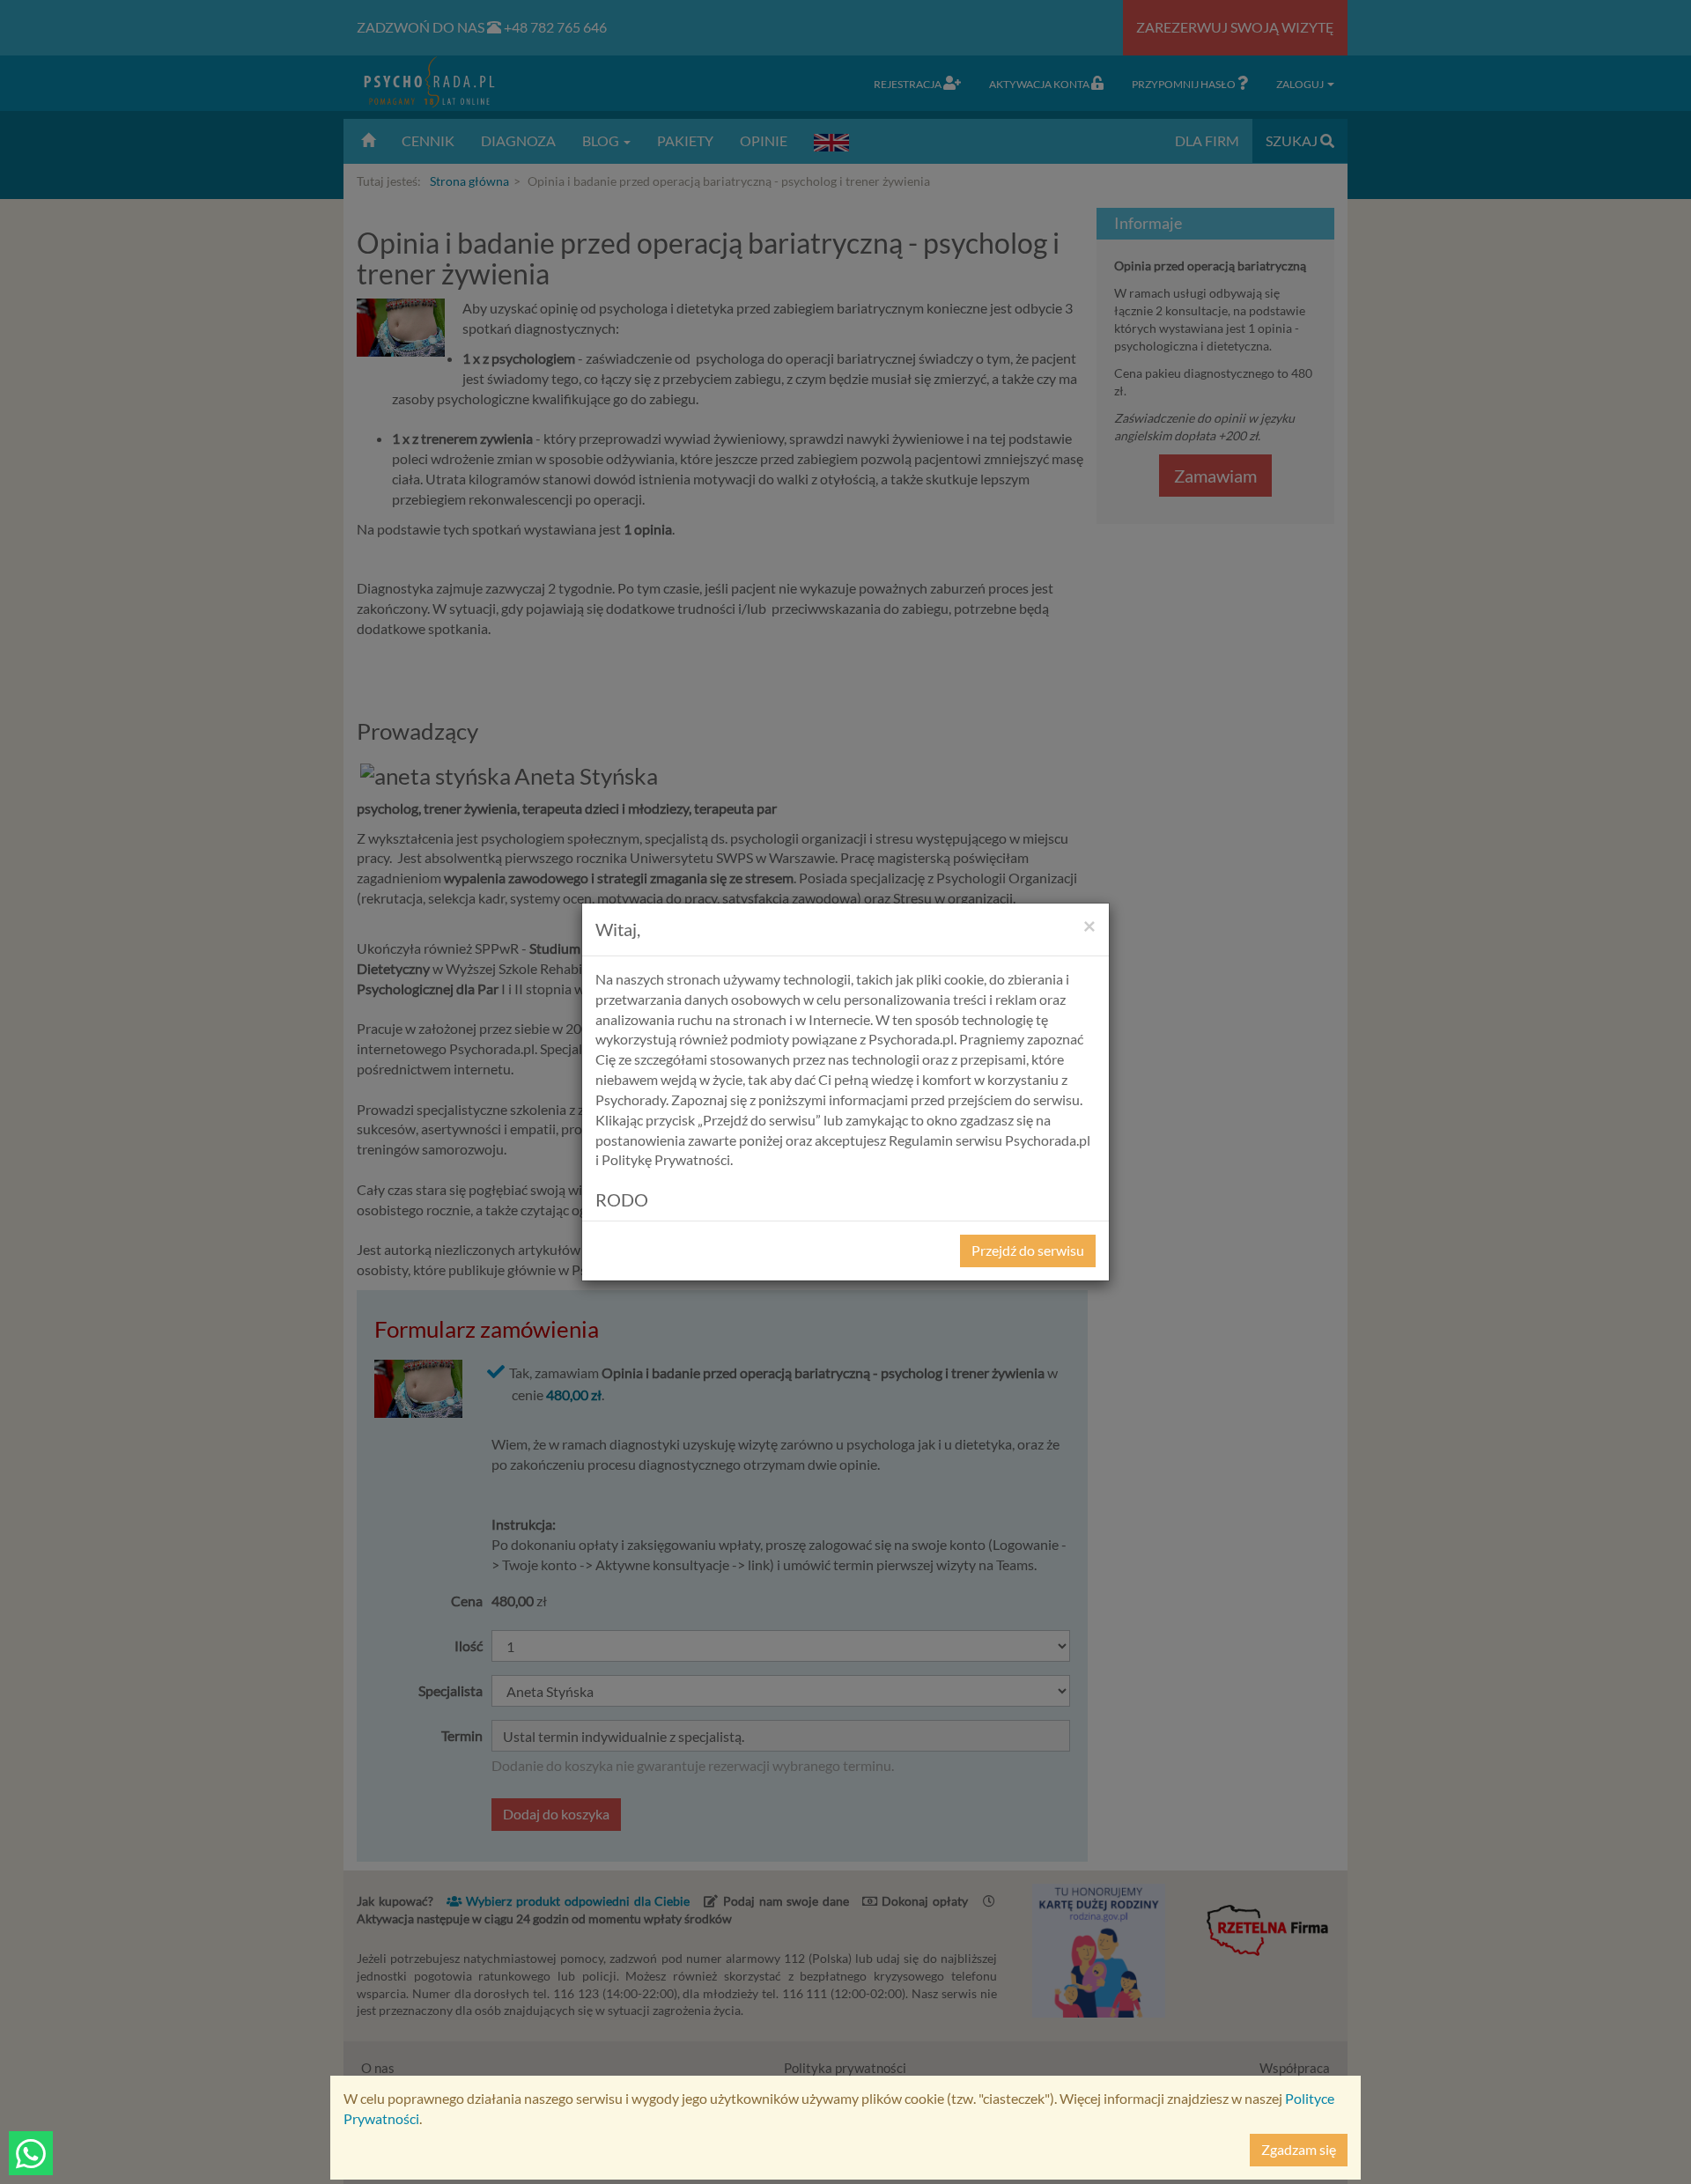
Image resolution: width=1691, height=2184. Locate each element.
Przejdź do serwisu (1028, 1250)
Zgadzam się (1299, 2149)
